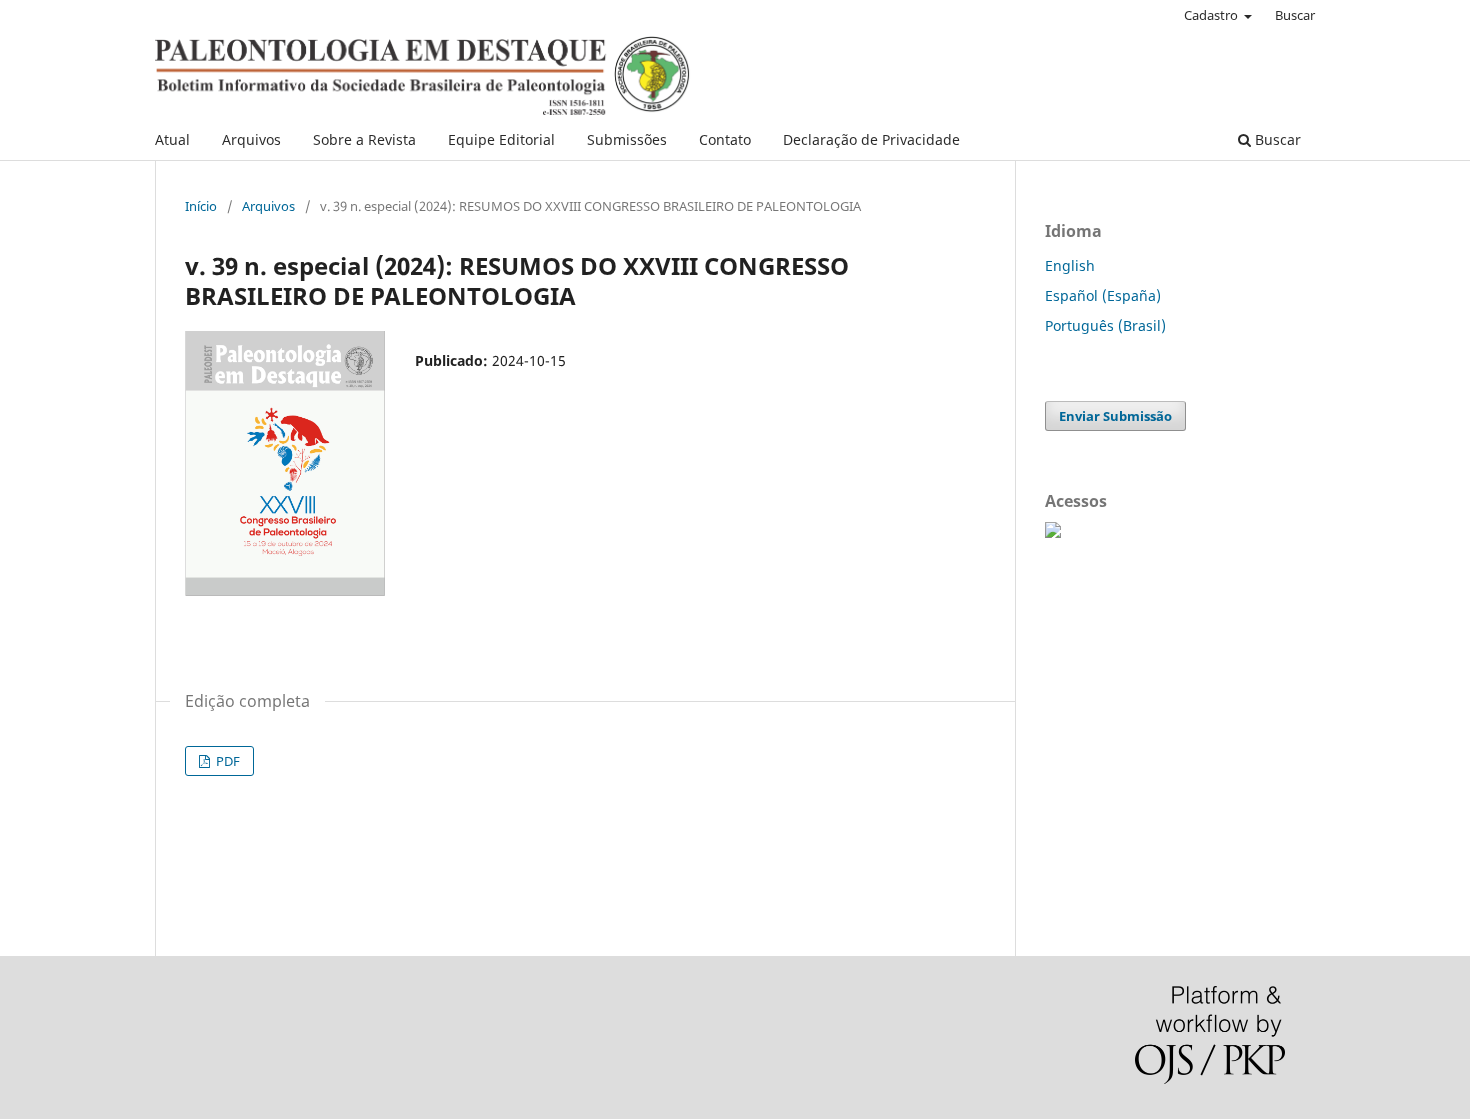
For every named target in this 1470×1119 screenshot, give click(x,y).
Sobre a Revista (364, 139)
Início (201, 206)
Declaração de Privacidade (871, 139)
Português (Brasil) (1105, 325)
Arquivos (251, 139)
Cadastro (1212, 15)
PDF (226, 761)
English (1070, 265)
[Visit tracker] (1053, 532)
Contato (725, 139)
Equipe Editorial (501, 139)
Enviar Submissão (1115, 416)
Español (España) (1103, 295)
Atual (172, 139)
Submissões (627, 139)
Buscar (1276, 139)
